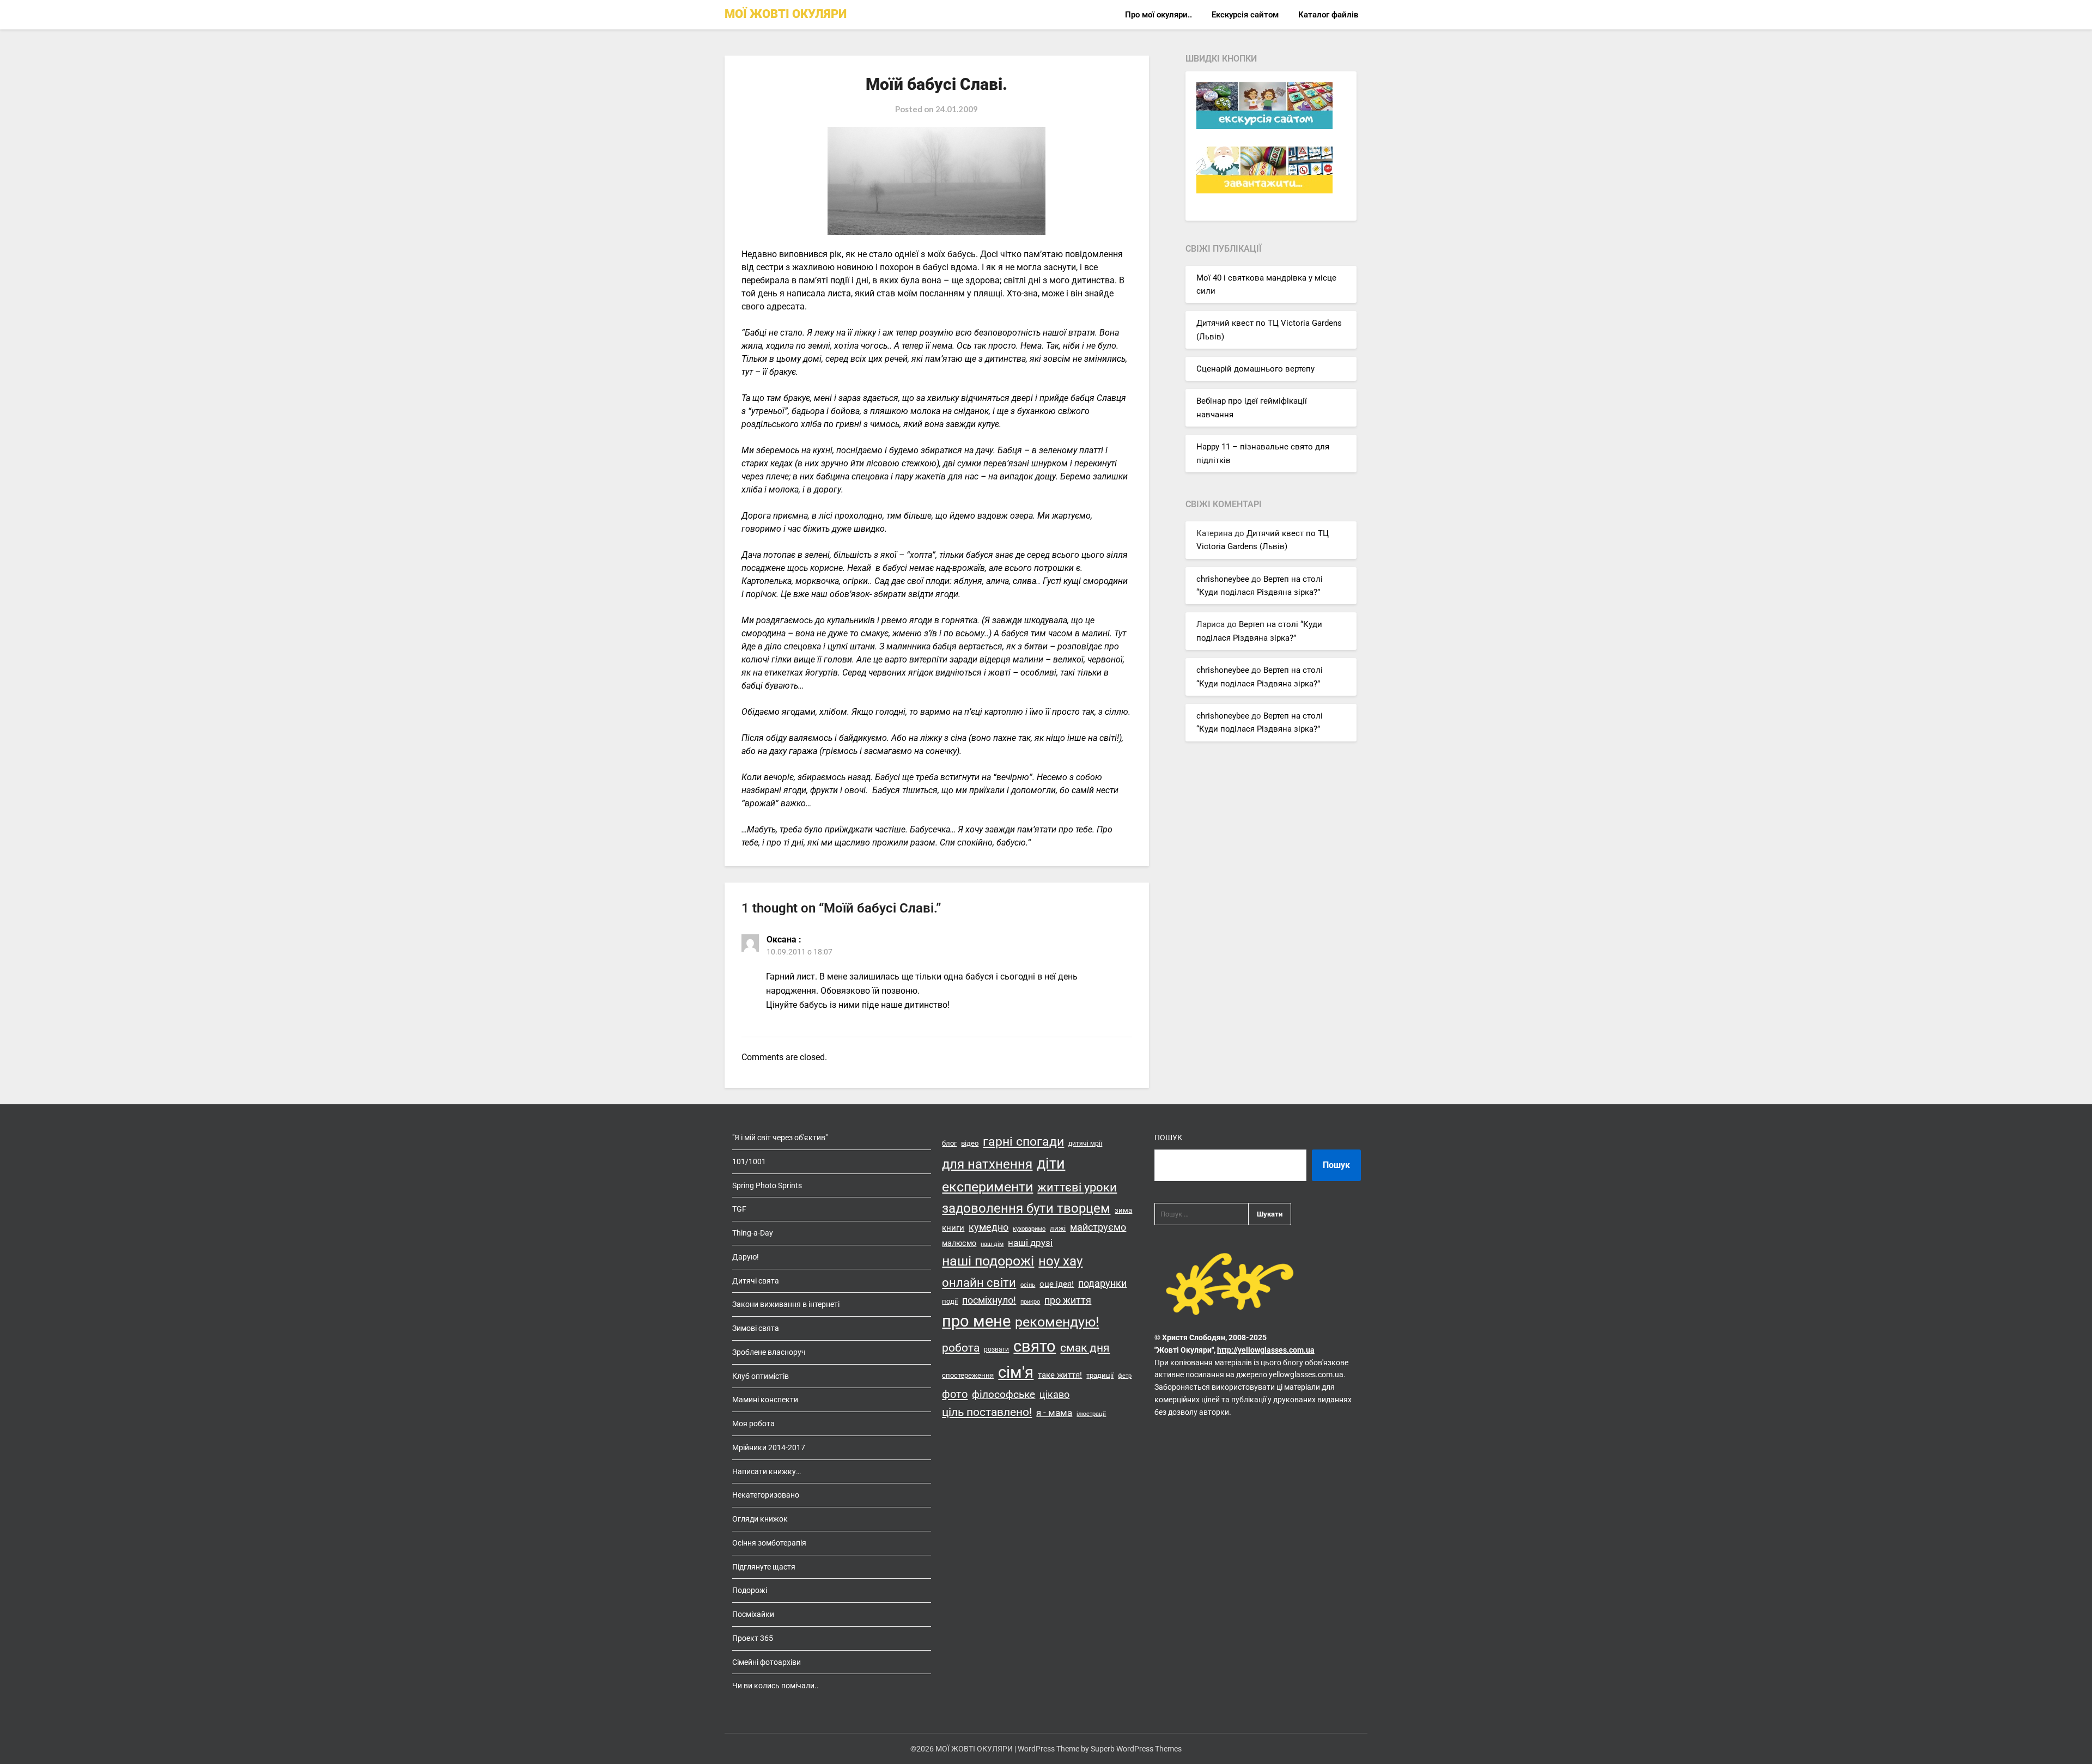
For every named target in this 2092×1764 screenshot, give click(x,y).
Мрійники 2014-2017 (769, 1447)
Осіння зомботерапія (769, 1543)
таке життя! (1060, 1375)
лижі (1058, 1228)
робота (961, 1348)
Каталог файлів (1328, 15)
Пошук (1168, 1138)
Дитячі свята (756, 1281)
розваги (996, 1349)
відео (970, 1143)
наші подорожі (988, 1261)
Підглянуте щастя (764, 1567)
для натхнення (987, 1164)
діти (1051, 1164)
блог (949, 1143)
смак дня (1085, 1348)
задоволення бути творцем (1026, 1208)
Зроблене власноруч (769, 1352)
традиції (1100, 1375)
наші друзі (1030, 1243)
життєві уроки (1077, 1187)
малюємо (959, 1243)
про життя (1068, 1300)
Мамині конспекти (765, 1400)
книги (953, 1228)
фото (955, 1394)
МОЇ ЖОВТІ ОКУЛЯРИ (786, 14)
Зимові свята (756, 1328)
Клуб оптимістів (761, 1376)
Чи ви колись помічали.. (776, 1686)
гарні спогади (1023, 1142)
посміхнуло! (989, 1300)
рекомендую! (1057, 1322)
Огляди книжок (760, 1519)
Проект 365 (753, 1638)
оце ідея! (1057, 1284)
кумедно (989, 1227)
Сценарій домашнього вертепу (1255, 369)
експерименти (987, 1187)
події (950, 1301)
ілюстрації (1091, 1414)
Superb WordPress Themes (1136, 1749)
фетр (1125, 1376)
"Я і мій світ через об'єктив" (780, 1138)
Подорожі (750, 1590)
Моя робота (753, 1424)
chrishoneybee (1223, 579)
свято (1035, 1346)
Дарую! (746, 1257)
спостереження (968, 1375)
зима (1123, 1210)
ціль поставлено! (987, 1412)
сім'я (1016, 1372)
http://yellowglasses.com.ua (1266, 1350)
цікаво (1054, 1395)
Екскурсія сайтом (1245, 15)
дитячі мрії (1085, 1143)
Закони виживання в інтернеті (786, 1304)
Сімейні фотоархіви (767, 1662)
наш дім (992, 1244)
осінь (1028, 1285)
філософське (1004, 1395)
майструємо (1098, 1227)
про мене (976, 1321)
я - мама (1054, 1413)
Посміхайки (753, 1614)
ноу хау (1060, 1261)
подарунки (1102, 1284)
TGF (739, 1209)
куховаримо (1029, 1229)
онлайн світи (979, 1282)
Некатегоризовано (766, 1495)
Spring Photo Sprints (767, 1185)
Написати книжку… (767, 1471)
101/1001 (749, 1161)
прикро (1030, 1302)
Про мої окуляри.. (1158, 15)
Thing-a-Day (753, 1233)
